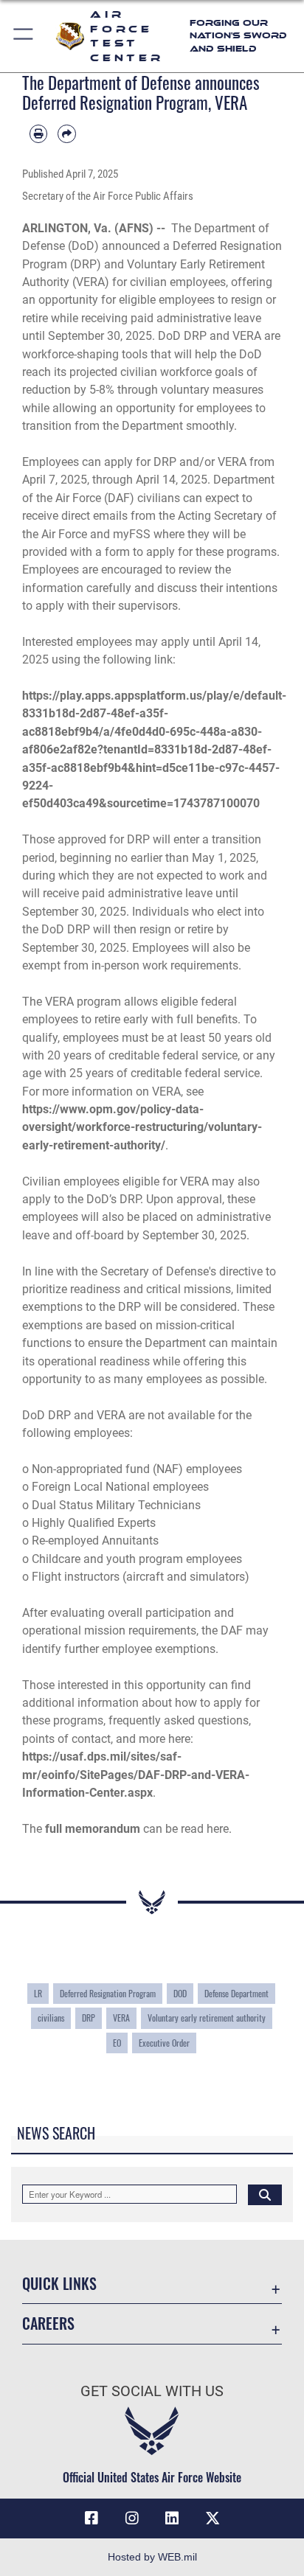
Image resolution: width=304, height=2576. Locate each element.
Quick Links (59, 2284)
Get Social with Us (152, 2391)
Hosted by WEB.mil (152, 2557)
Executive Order (164, 2043)
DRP (89, 2018)
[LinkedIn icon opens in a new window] (172, 2518)
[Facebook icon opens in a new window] (91, 2518)
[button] (24, 36)
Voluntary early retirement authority (207, 2018)
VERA (121, 2018)
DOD (180, 1993)
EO (117, 2043)
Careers (48, 2323)
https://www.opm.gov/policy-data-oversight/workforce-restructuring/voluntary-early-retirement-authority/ (142, 1127)
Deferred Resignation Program (108, 1993)
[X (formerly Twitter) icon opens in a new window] (213, 2518)
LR (38, 1993)
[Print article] (38, 133)
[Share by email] (66, 133)
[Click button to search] (265, 2194)
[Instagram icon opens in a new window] (132, 2518)
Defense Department (236, 1993)
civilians (51, 2018)
